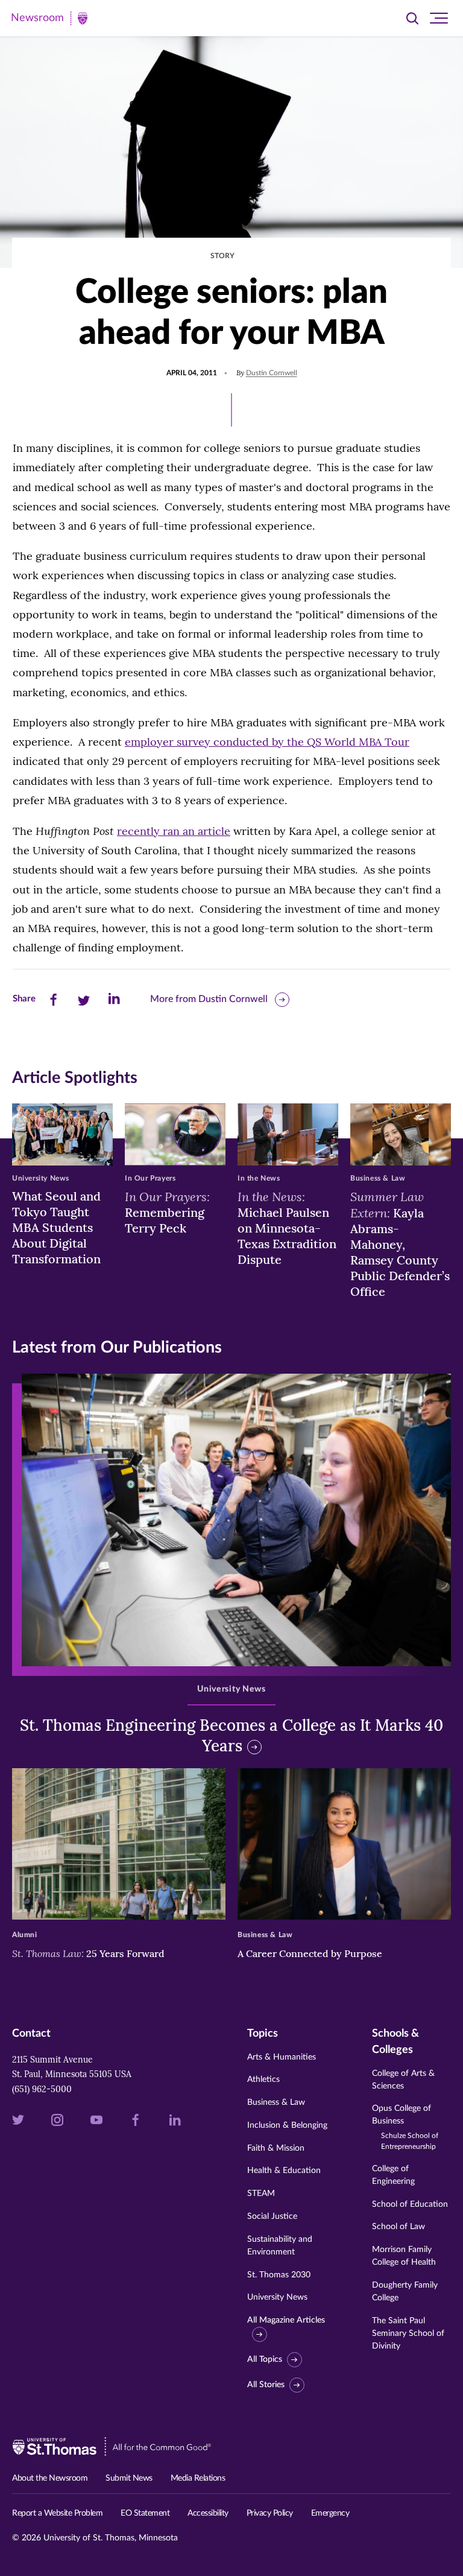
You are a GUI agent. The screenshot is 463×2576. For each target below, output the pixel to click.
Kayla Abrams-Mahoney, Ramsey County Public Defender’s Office (400, 1244)
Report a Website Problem (57, 2513)
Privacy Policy (270, 2513)
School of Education (410, 2204)
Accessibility (208, 2513)
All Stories (266, 2385)
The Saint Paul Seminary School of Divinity (408, 2333)
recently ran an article (174, 831)
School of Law (398, 2227)
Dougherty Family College (405, 2292)
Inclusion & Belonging (287, 2125)
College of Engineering (393, 2175)
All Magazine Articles (286, 2320)
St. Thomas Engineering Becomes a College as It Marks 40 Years (231, 1735)
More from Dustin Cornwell (209, 999)
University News (277, 2297)
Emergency (330, 2513)
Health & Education (284, 2171)
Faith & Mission (276, 2148)
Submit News (129, 2478)
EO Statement (145, 2513)
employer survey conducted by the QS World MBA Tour (267, 742)
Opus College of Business (405, 2127)
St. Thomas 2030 (279, 2275)
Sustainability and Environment (280, 2246)
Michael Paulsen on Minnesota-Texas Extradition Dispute (287, 1228)
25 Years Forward (88, 1953)
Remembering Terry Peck (167, 1212)
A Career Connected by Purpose (311, 1953)
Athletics (263, 2080)
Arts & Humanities (282, 2057)
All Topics (265, 2359)
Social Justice (272, 2216)
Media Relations (198, 2478)
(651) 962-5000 (42, 2089)
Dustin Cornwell (272, 373)
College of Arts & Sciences (403, 2080)
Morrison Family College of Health (404, 2256)
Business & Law (276, 2102)
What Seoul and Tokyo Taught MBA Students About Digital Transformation (56, 1227)
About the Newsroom (50, 2478)
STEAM (261, 2194)
